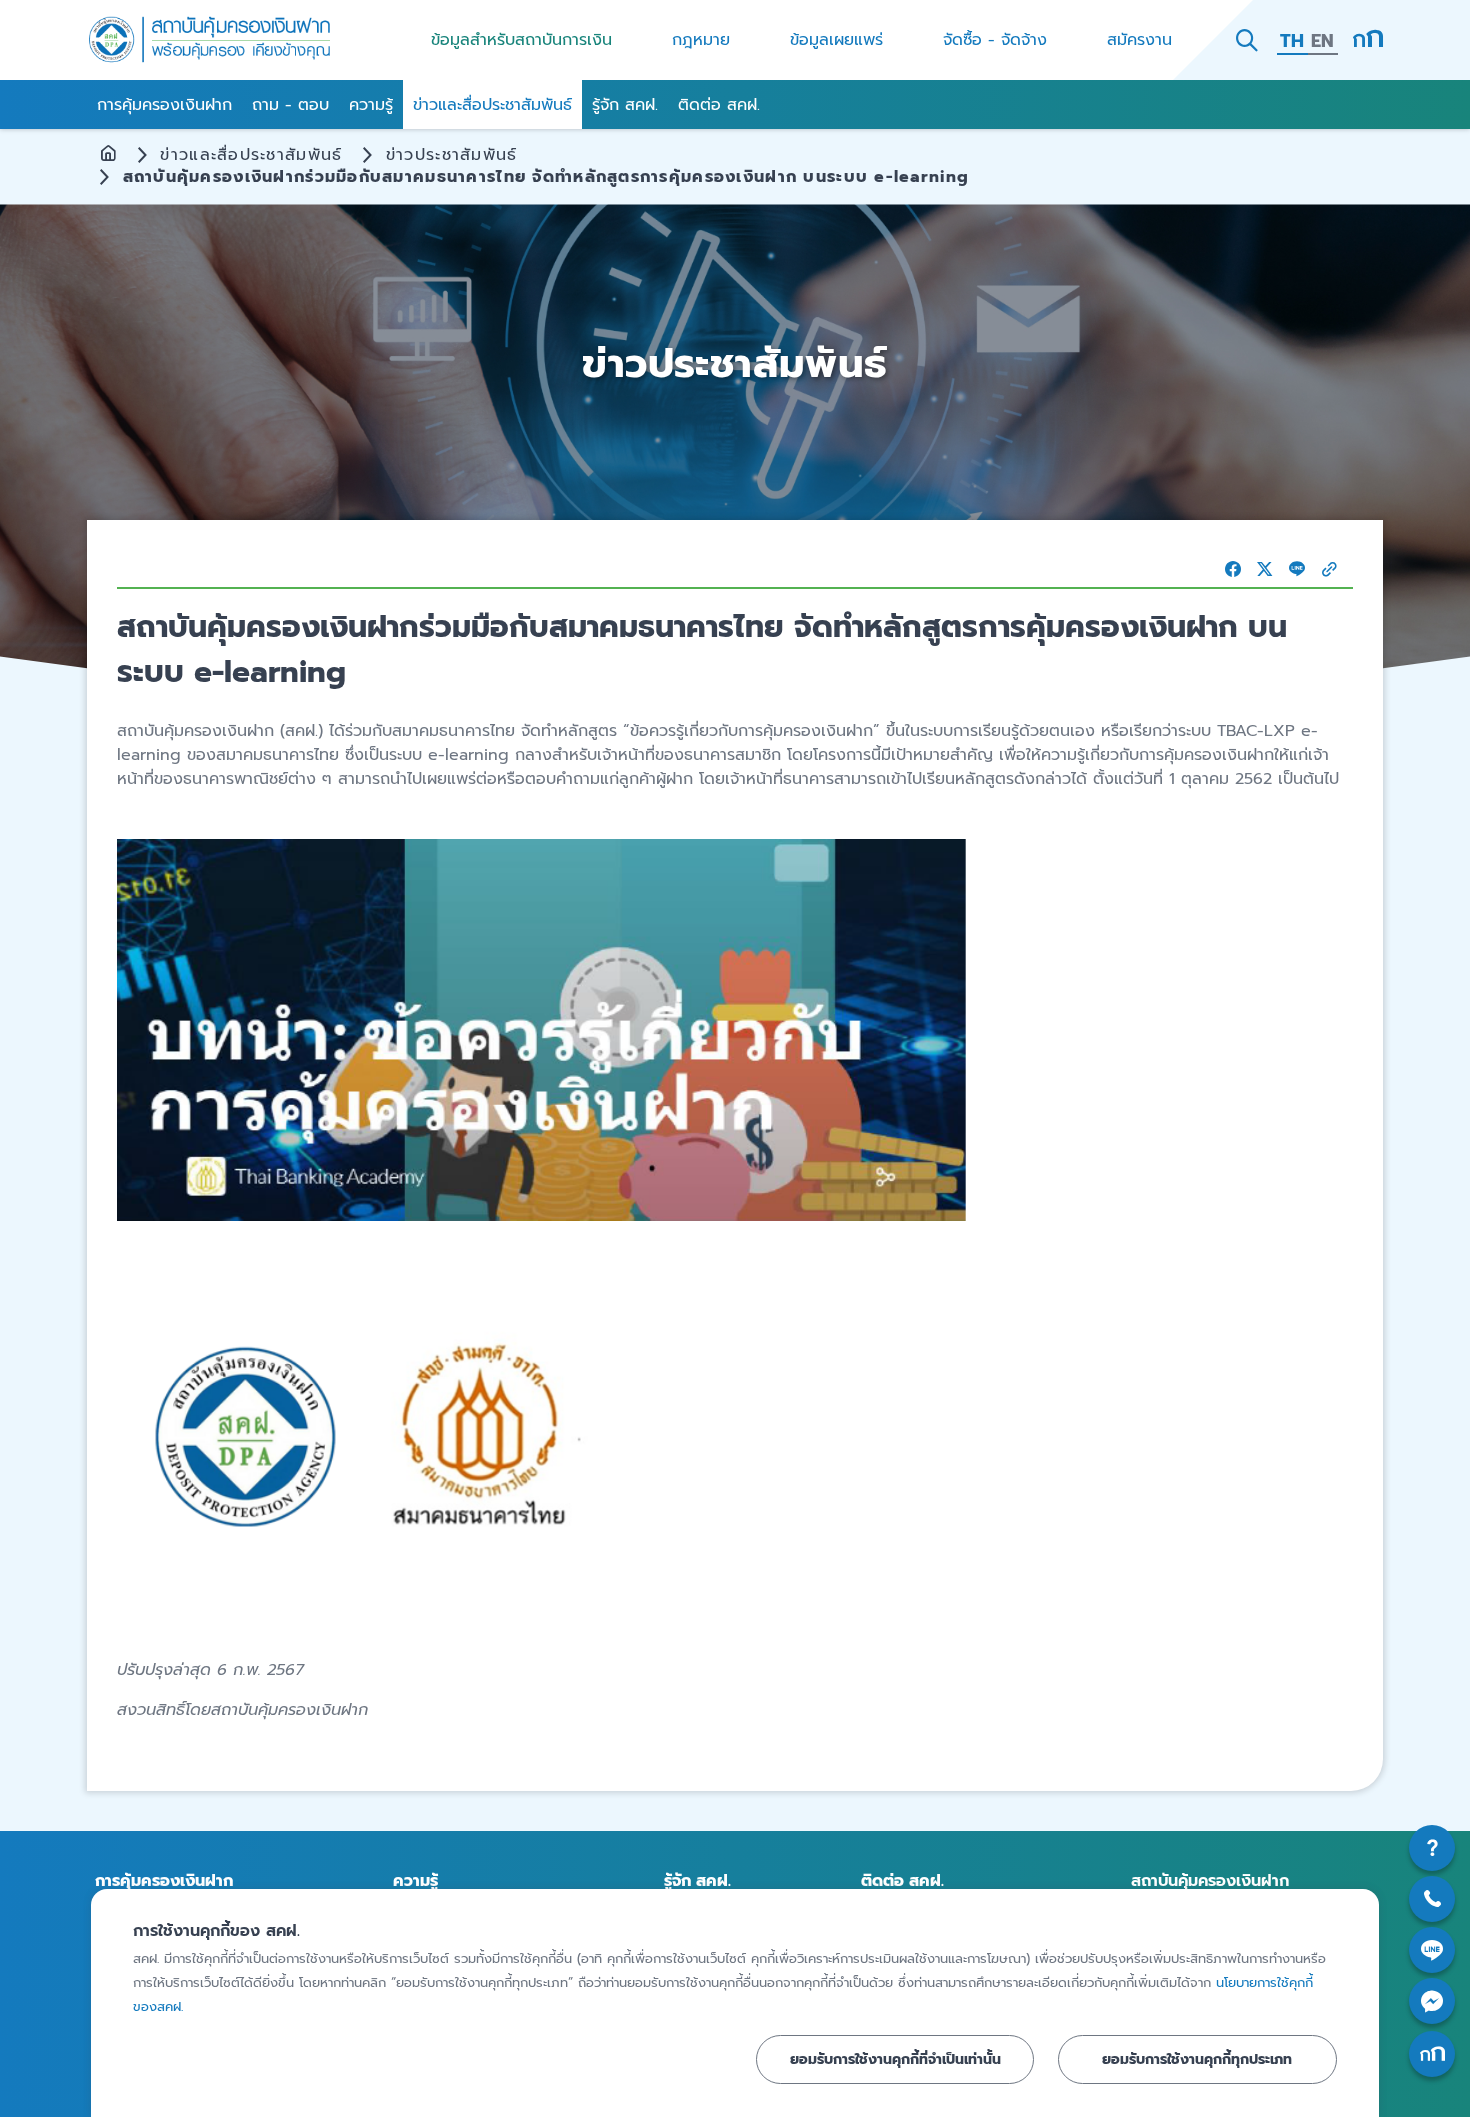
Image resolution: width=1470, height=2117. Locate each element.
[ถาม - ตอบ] (1432, 1848)
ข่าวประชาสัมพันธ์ (452, 155)
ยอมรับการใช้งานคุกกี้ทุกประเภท (1197, 2059)
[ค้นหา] (1247, 40)
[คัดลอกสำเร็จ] (1329, 569)
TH (1292, 41)
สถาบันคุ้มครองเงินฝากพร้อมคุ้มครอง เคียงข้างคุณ (210, 40)
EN (1322, 41)
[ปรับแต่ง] (1368, 40)
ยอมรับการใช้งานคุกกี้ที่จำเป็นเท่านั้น (895, 2059)
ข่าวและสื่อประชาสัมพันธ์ (251, 155)
